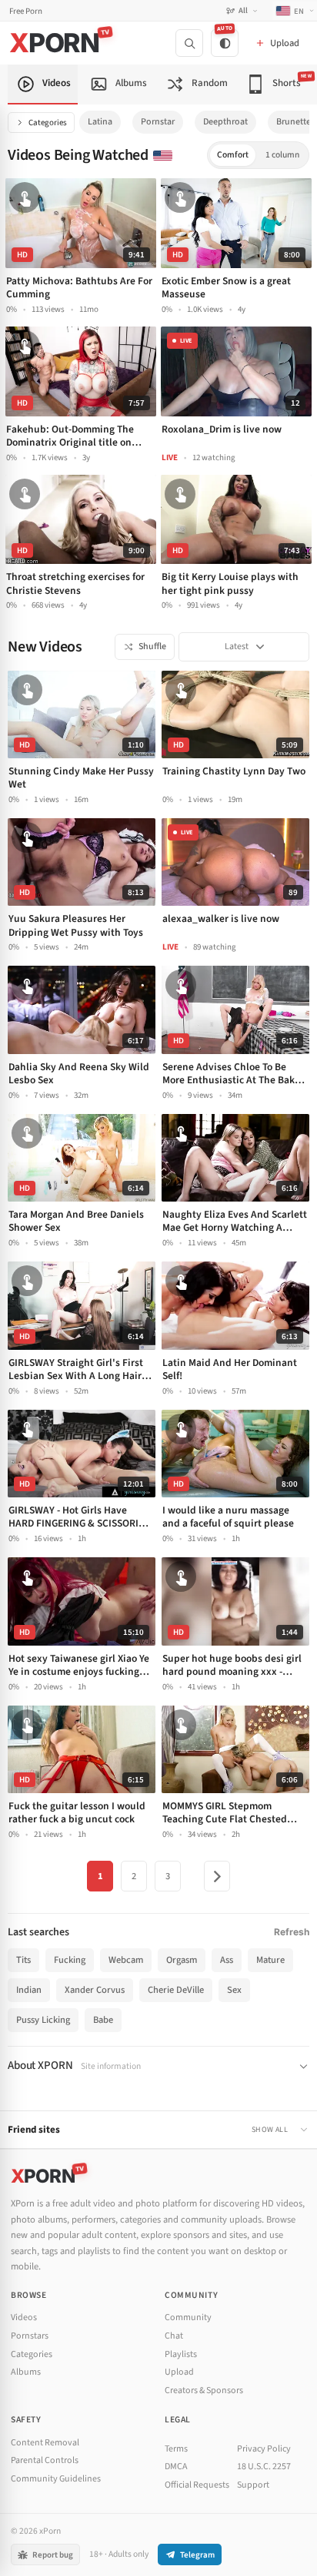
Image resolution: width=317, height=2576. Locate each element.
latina (100, 122)
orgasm (182, 1960)
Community (188, 2317)
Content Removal (45, 2443)
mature (270, 1960)
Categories (48, 123)
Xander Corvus (95, 1990)
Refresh (292, 1932)
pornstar (158, 122)
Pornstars (30, 2336)
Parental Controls (45, 2460)
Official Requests (197, 2485)
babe (103, 2020)
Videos (24, 2317)
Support (253, 2485)
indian (29, 1990)
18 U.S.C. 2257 (264, 2467)
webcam (126, 1960)
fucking (70, 1960)
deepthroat (225, 122)
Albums (26, 2372)
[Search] (189, 43)
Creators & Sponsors (204, 2390)
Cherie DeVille (176, 1990)
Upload (179, 2372)
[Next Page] (217, 1876)
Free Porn (26, 11)
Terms (176, 2449)
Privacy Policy (264, 2449)
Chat (174, 2336)
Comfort (233, 155)
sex (234, 1990)
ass (227, 1960)
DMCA (176, 2467)
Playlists (181, 2354)
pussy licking (43, 2020)
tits (23, 1960)
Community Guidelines (56, 2479)
